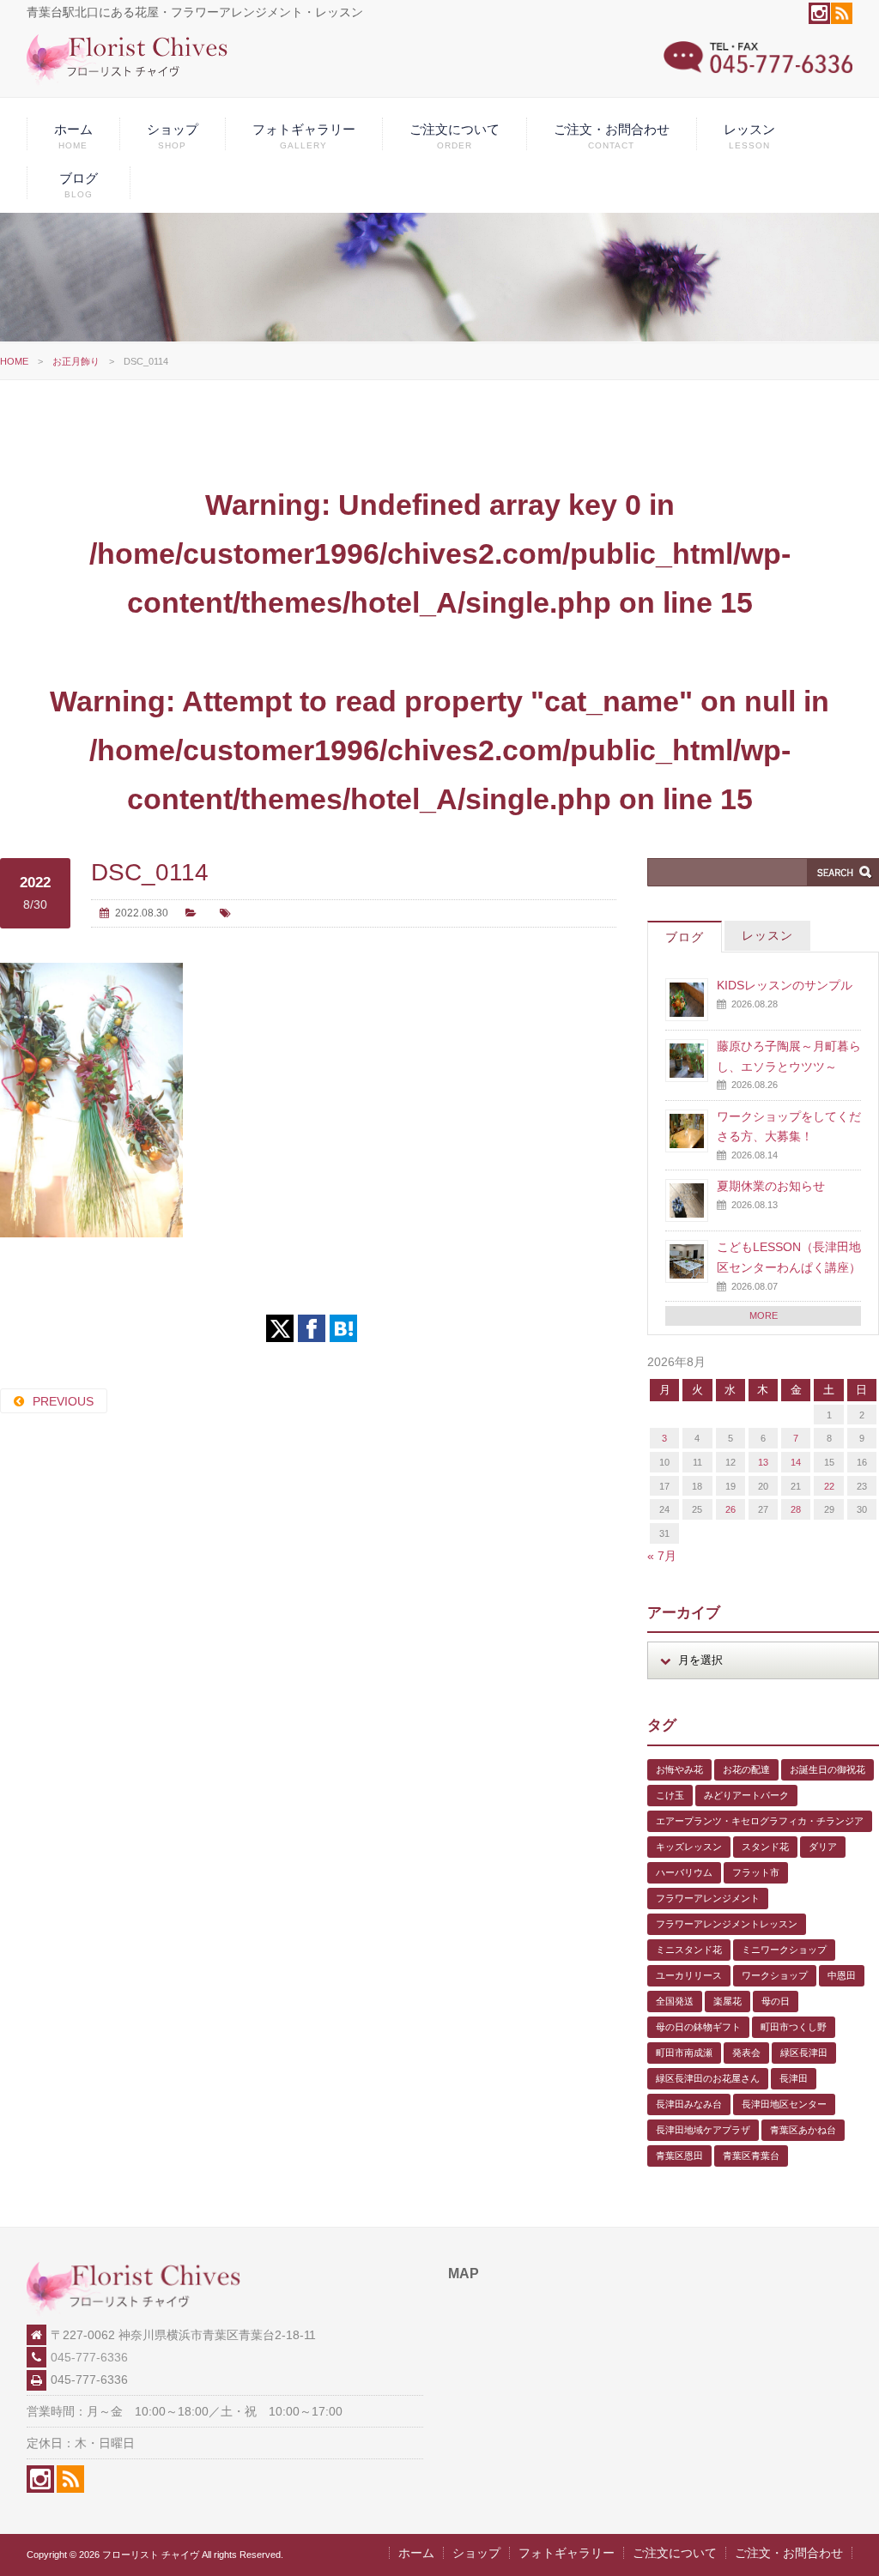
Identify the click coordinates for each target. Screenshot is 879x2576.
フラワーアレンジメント (708, 1898)
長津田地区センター (784, 2104)
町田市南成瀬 (684, 2053)
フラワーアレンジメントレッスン (727, 1924)
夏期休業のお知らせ (771, 1186)
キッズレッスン (689, 1847)
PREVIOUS (63, 1401)
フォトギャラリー (304, 136)
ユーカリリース (689, 1975)
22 (829, 1486)
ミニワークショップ (784, 1950)
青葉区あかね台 (803, 2130)
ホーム (73, 136)
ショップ (173, 136)
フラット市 (756, 1872)
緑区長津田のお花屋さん (708, 2078)
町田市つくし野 (794, 2027)
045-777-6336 (89, 2357)
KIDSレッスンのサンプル (785, 985)
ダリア (823, 1847)
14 (796, 1462)
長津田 (794, 2078)
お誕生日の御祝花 (827, 1769)
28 (796, 1509)
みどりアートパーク (746, 1795)
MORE (764, 1315)
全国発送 (675, 2001)
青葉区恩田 (679, 2156)
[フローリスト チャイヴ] (127, 82)
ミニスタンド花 (689, 1950)
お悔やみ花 (679, 1769)
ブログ (79, 185)
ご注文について (455, 136)
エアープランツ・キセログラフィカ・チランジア (760, 1821)
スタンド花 (765, 1847)
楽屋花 (727, 2001)
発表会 (746, 2053)
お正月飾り (76, 361)
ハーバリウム (684, 1872)
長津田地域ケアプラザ (703, 2130)
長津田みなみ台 (689, 2104)
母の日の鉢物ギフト (698, 2027)
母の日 (776, 2001)
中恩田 (842, 1975)
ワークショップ (775, 1975)
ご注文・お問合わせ (612, 136)
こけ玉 (670, 1795)
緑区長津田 (804, 2053)
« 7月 (662, 1556)
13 (763, 1462)
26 (730, 1509)
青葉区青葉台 (751, 2156)
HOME (14, 361)
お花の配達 (746, 1769)
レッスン (749, 136)
